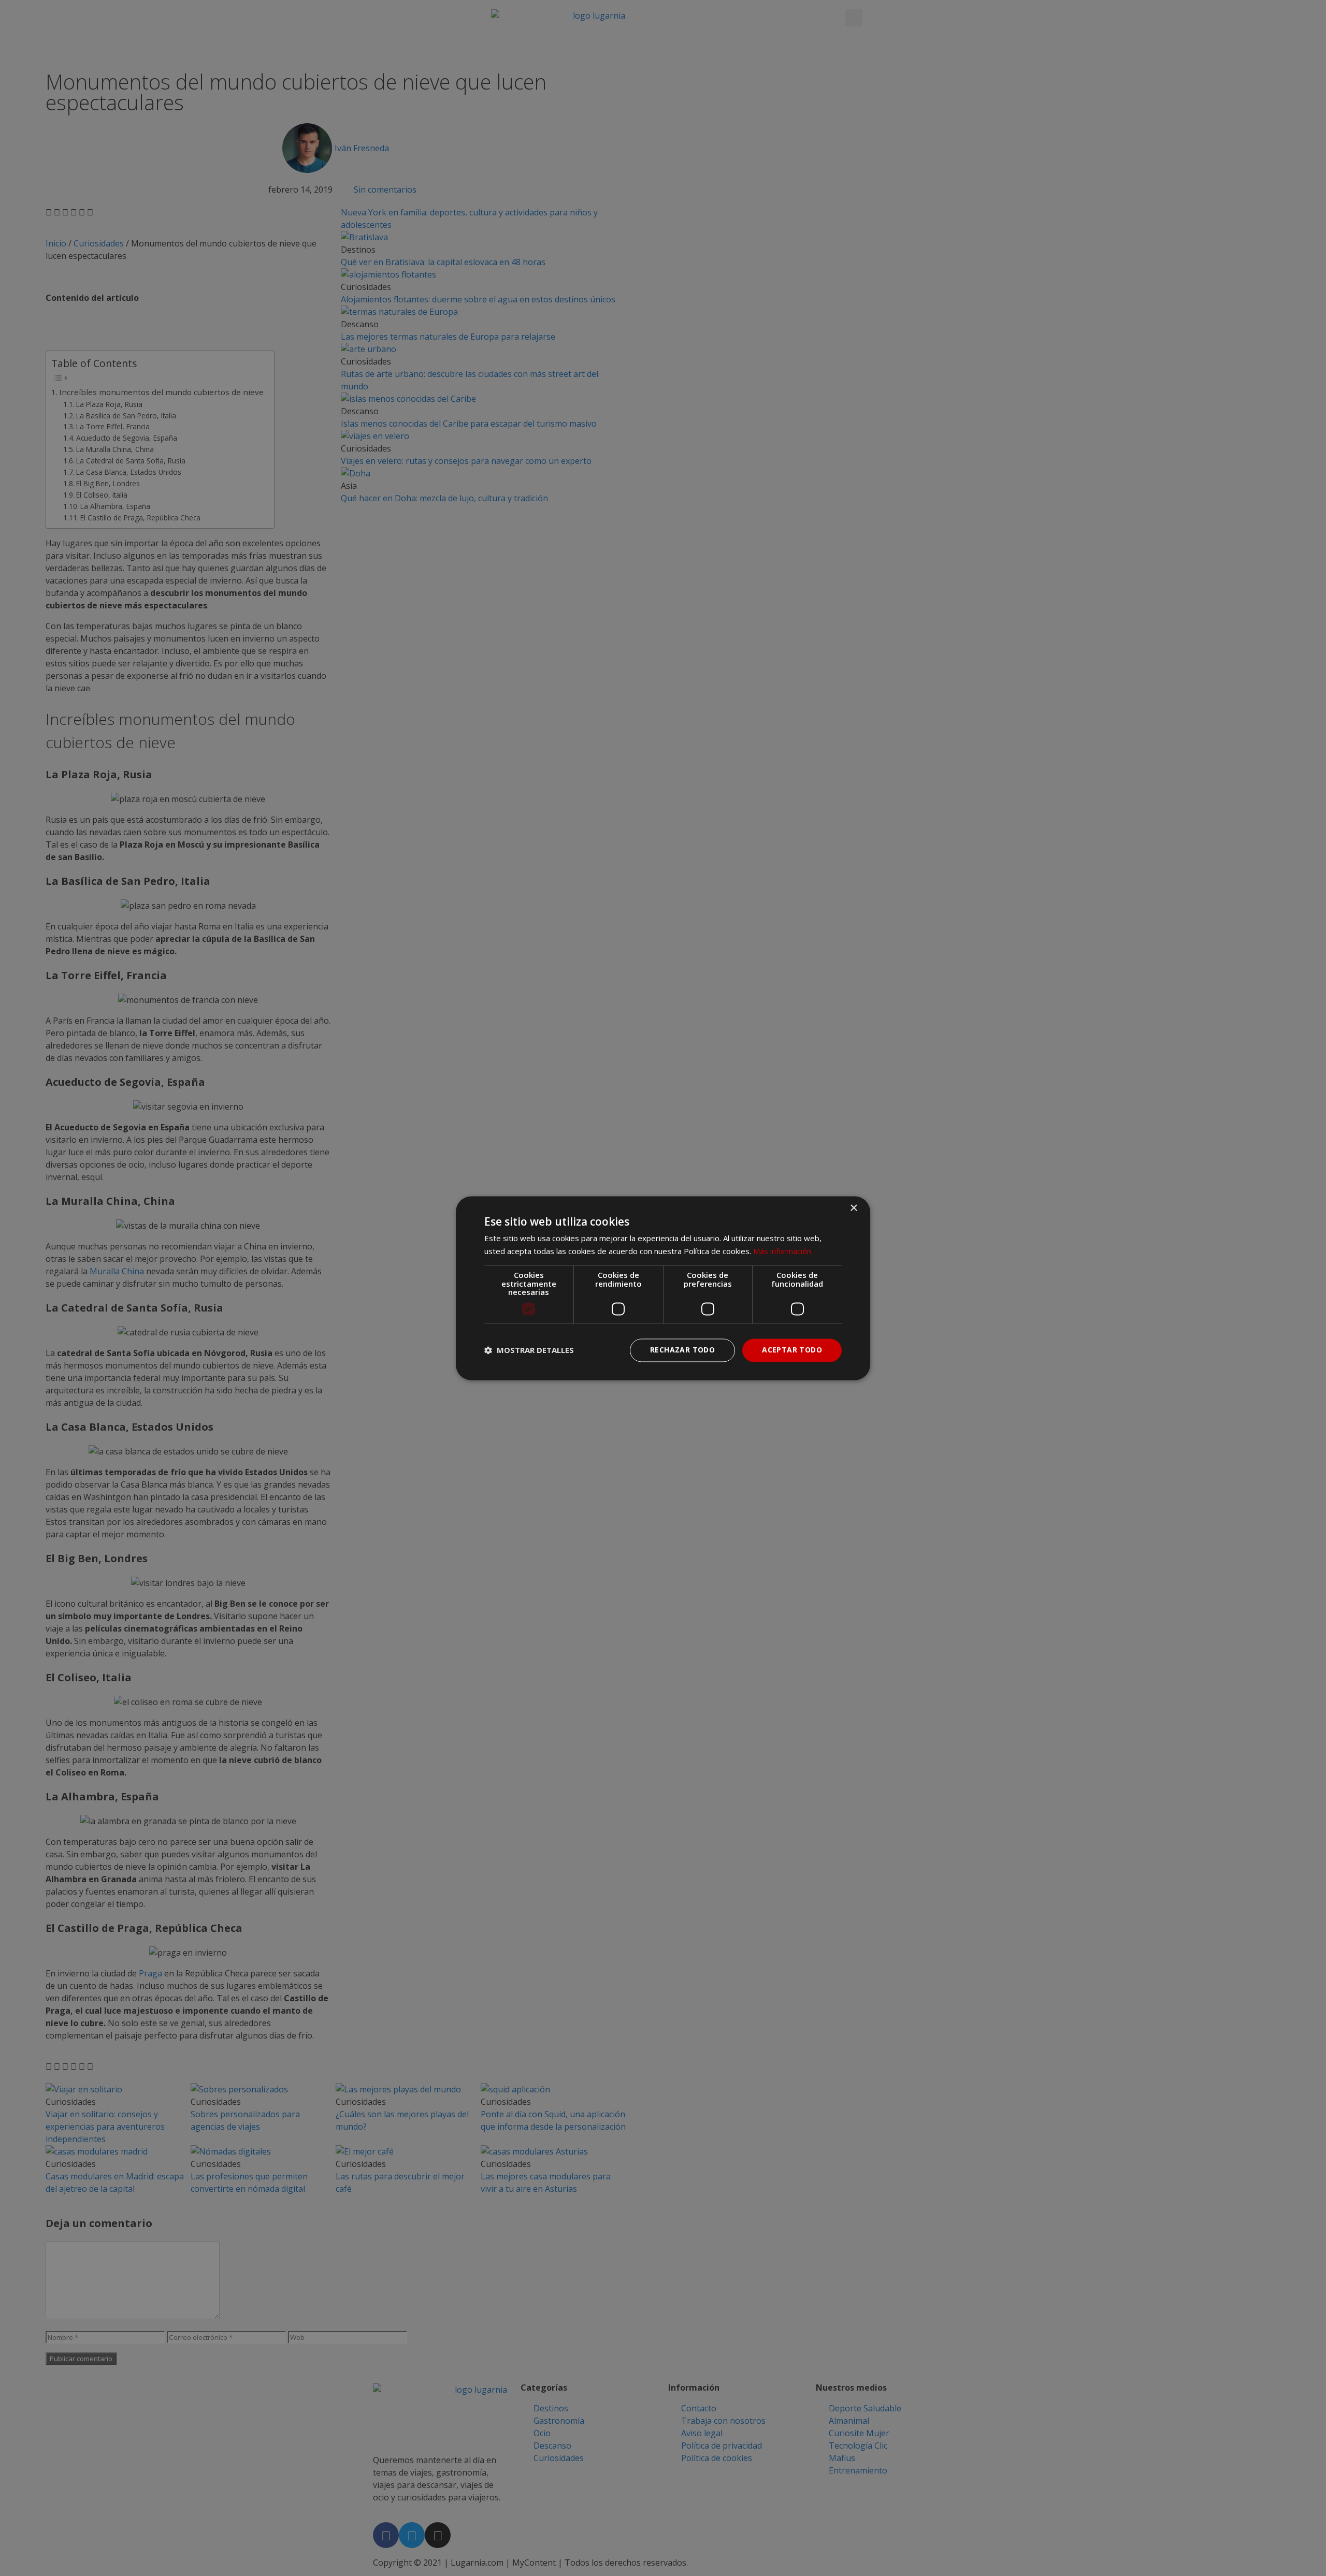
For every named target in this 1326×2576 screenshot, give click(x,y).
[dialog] (663, 1288)
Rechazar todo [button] (682, 1350)
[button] (529, 1350)
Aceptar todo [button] (792, 1350)
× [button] (853, 1208)
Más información (782, 1251)
